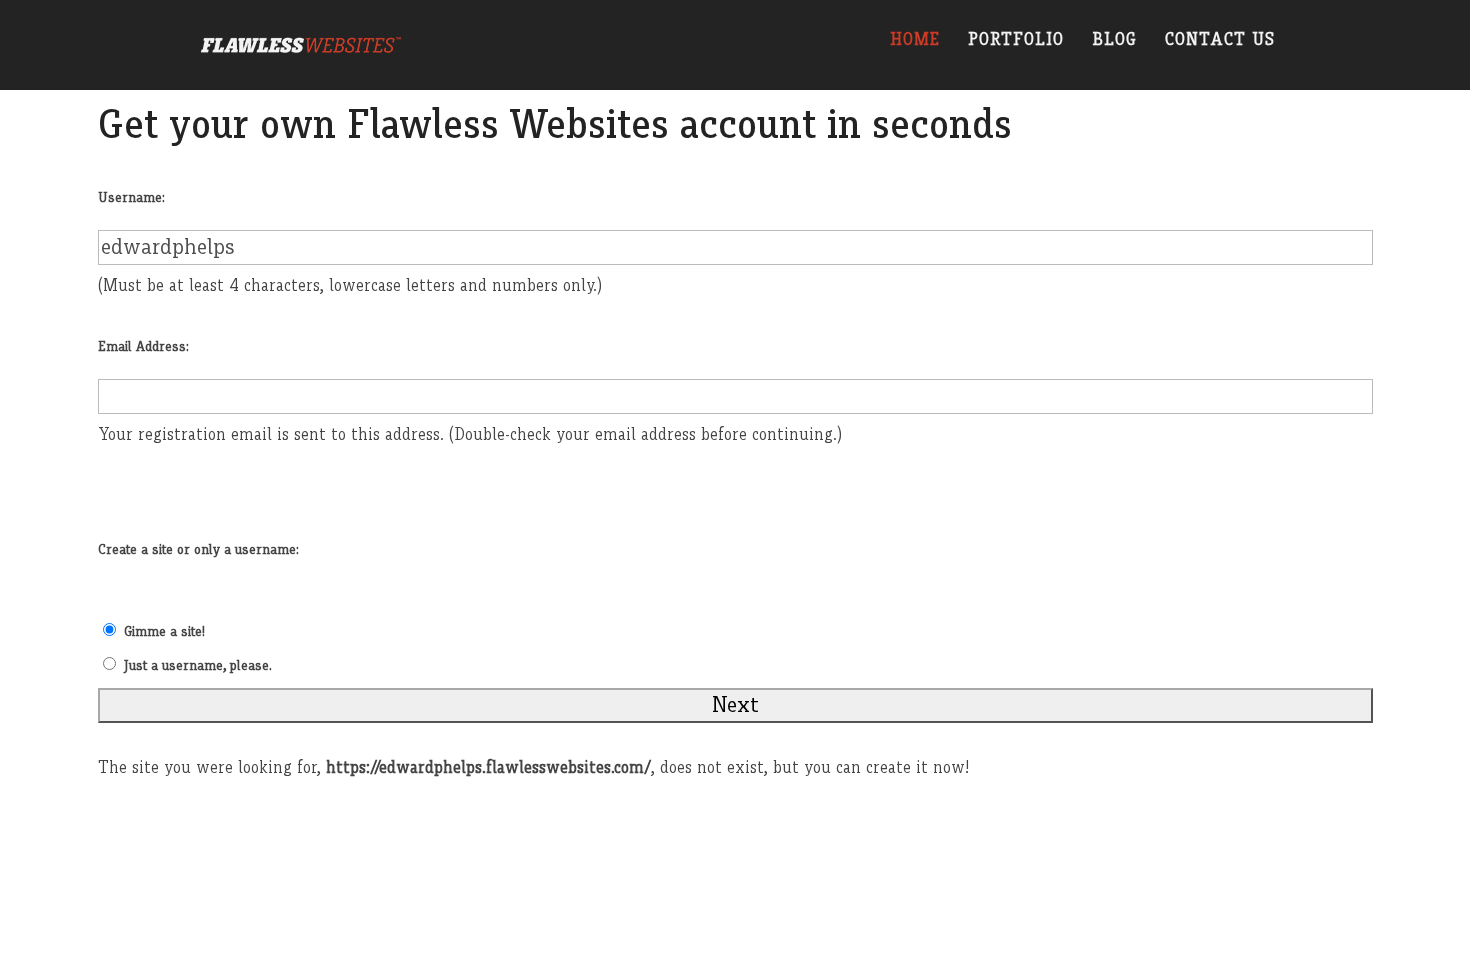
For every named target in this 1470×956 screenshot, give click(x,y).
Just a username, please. (198, 666)
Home (915, 41)
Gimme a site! (164, 632)
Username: (131, 198)
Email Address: (143, 347)
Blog (1114, 41)
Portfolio (1016, 41)
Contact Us (1220, 41)
